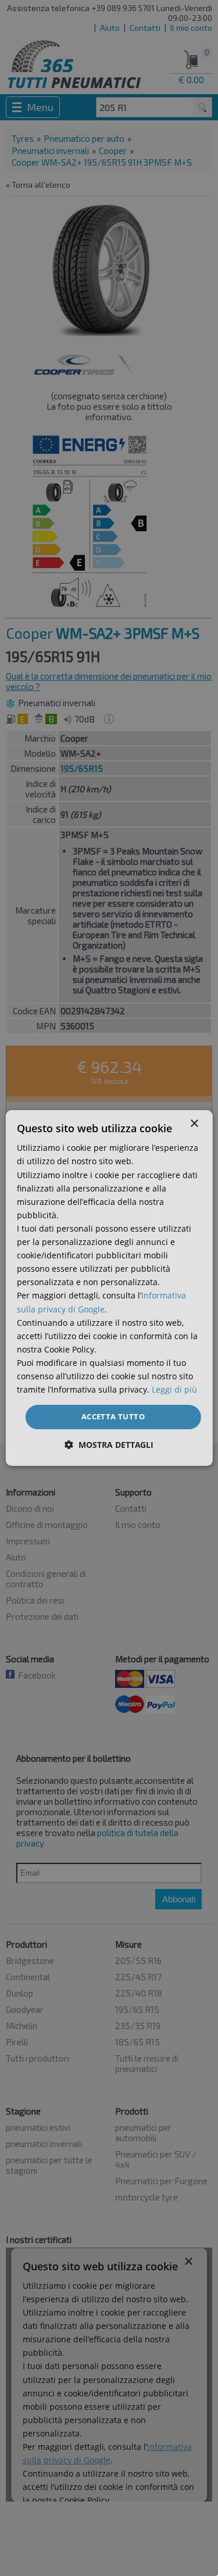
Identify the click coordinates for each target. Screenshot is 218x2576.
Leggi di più (174, 1389)
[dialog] (109, 1288)
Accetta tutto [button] (113, 1416)
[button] (109, 1445)
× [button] (194, 1124)
